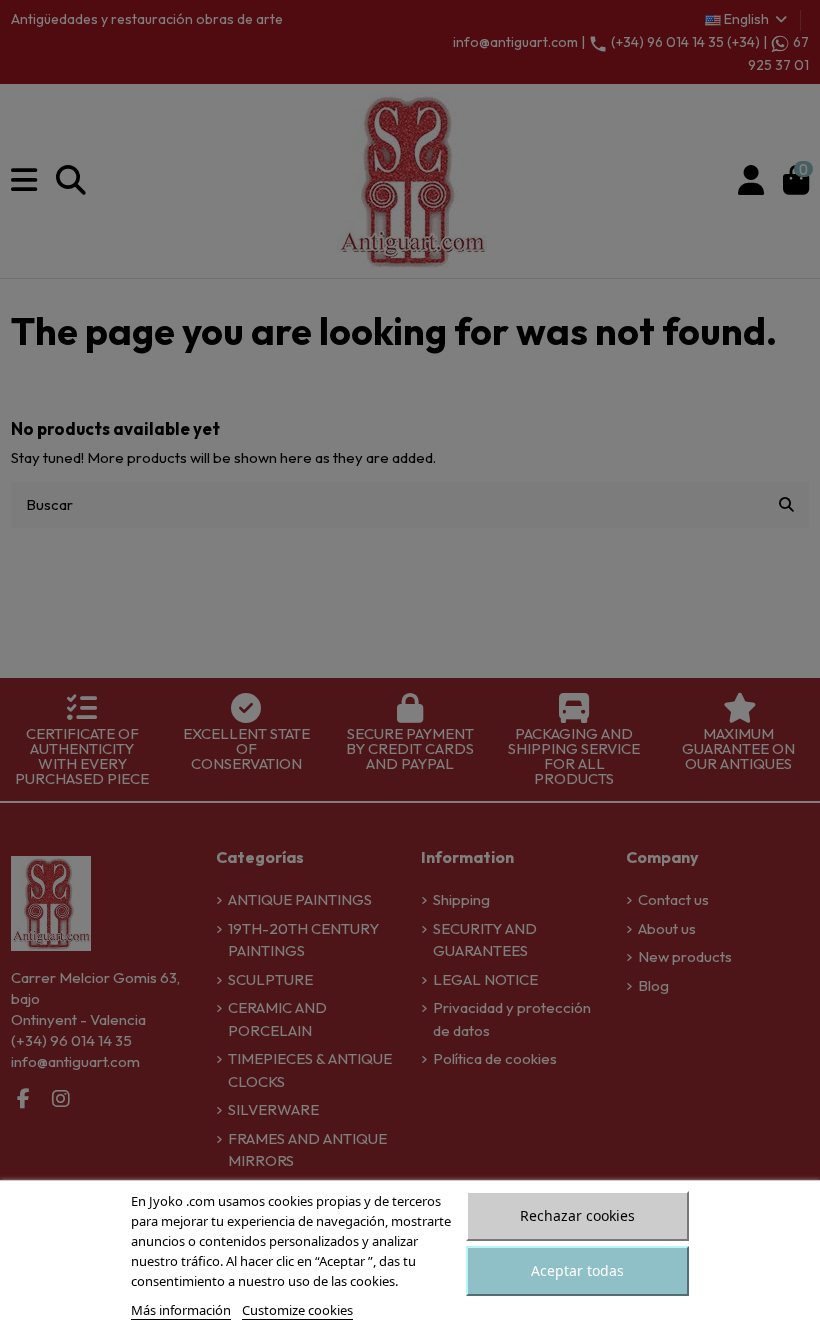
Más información (181, 1310)
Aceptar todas (577, 1270)
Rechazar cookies (577, 1215)
